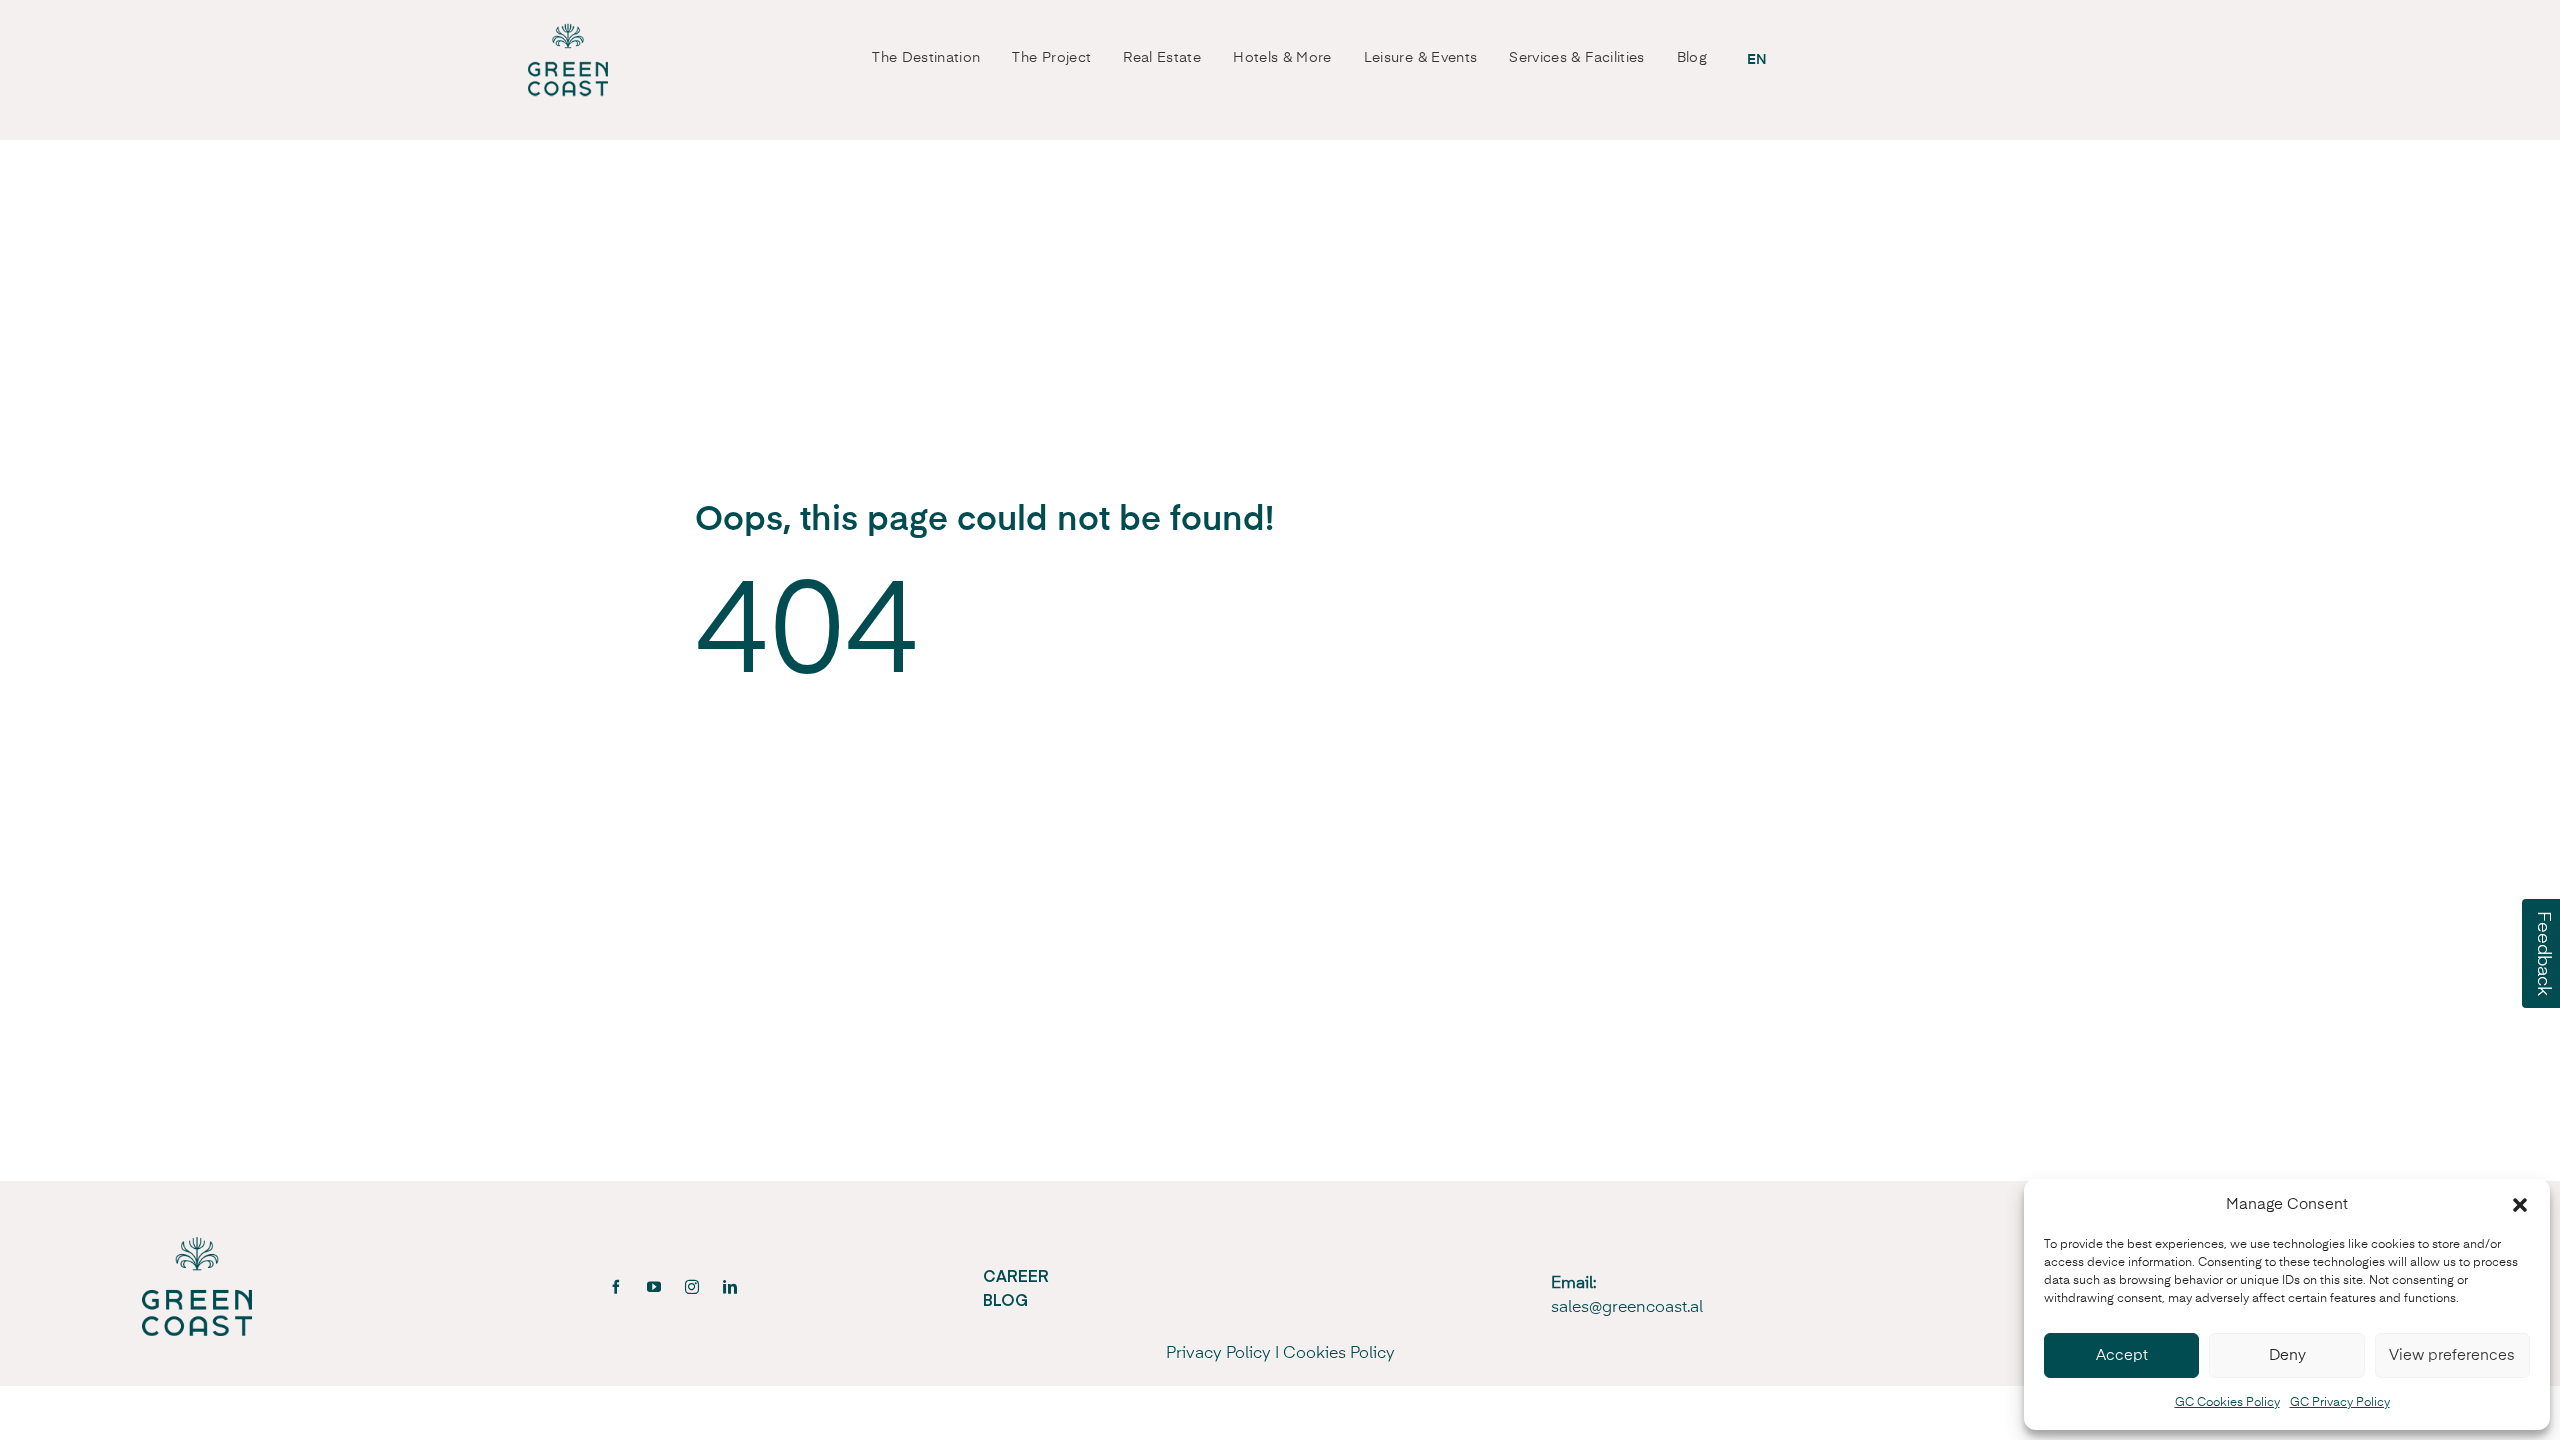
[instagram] (692, 1287)
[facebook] (616, 1287)
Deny (2287, 1355)
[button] (2520, 1205)
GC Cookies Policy (2227, 1403)
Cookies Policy (1339, 1354)
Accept (2122, 1355)
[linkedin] (730, 1287)
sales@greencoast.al (1627, 1308)
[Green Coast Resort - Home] (568, 60)
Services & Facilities (1576, 58)
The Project (1051, 58)
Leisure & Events (1421, 58)
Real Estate (1162, 58)
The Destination (926, 58)
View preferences (2452, 1355)
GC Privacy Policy (2340, 1403)
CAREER (1016, 1275)
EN (1757, 60)
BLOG (1005, 1299)
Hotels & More (1282, 58)
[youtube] (654, 1287)
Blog (1692, 58)
